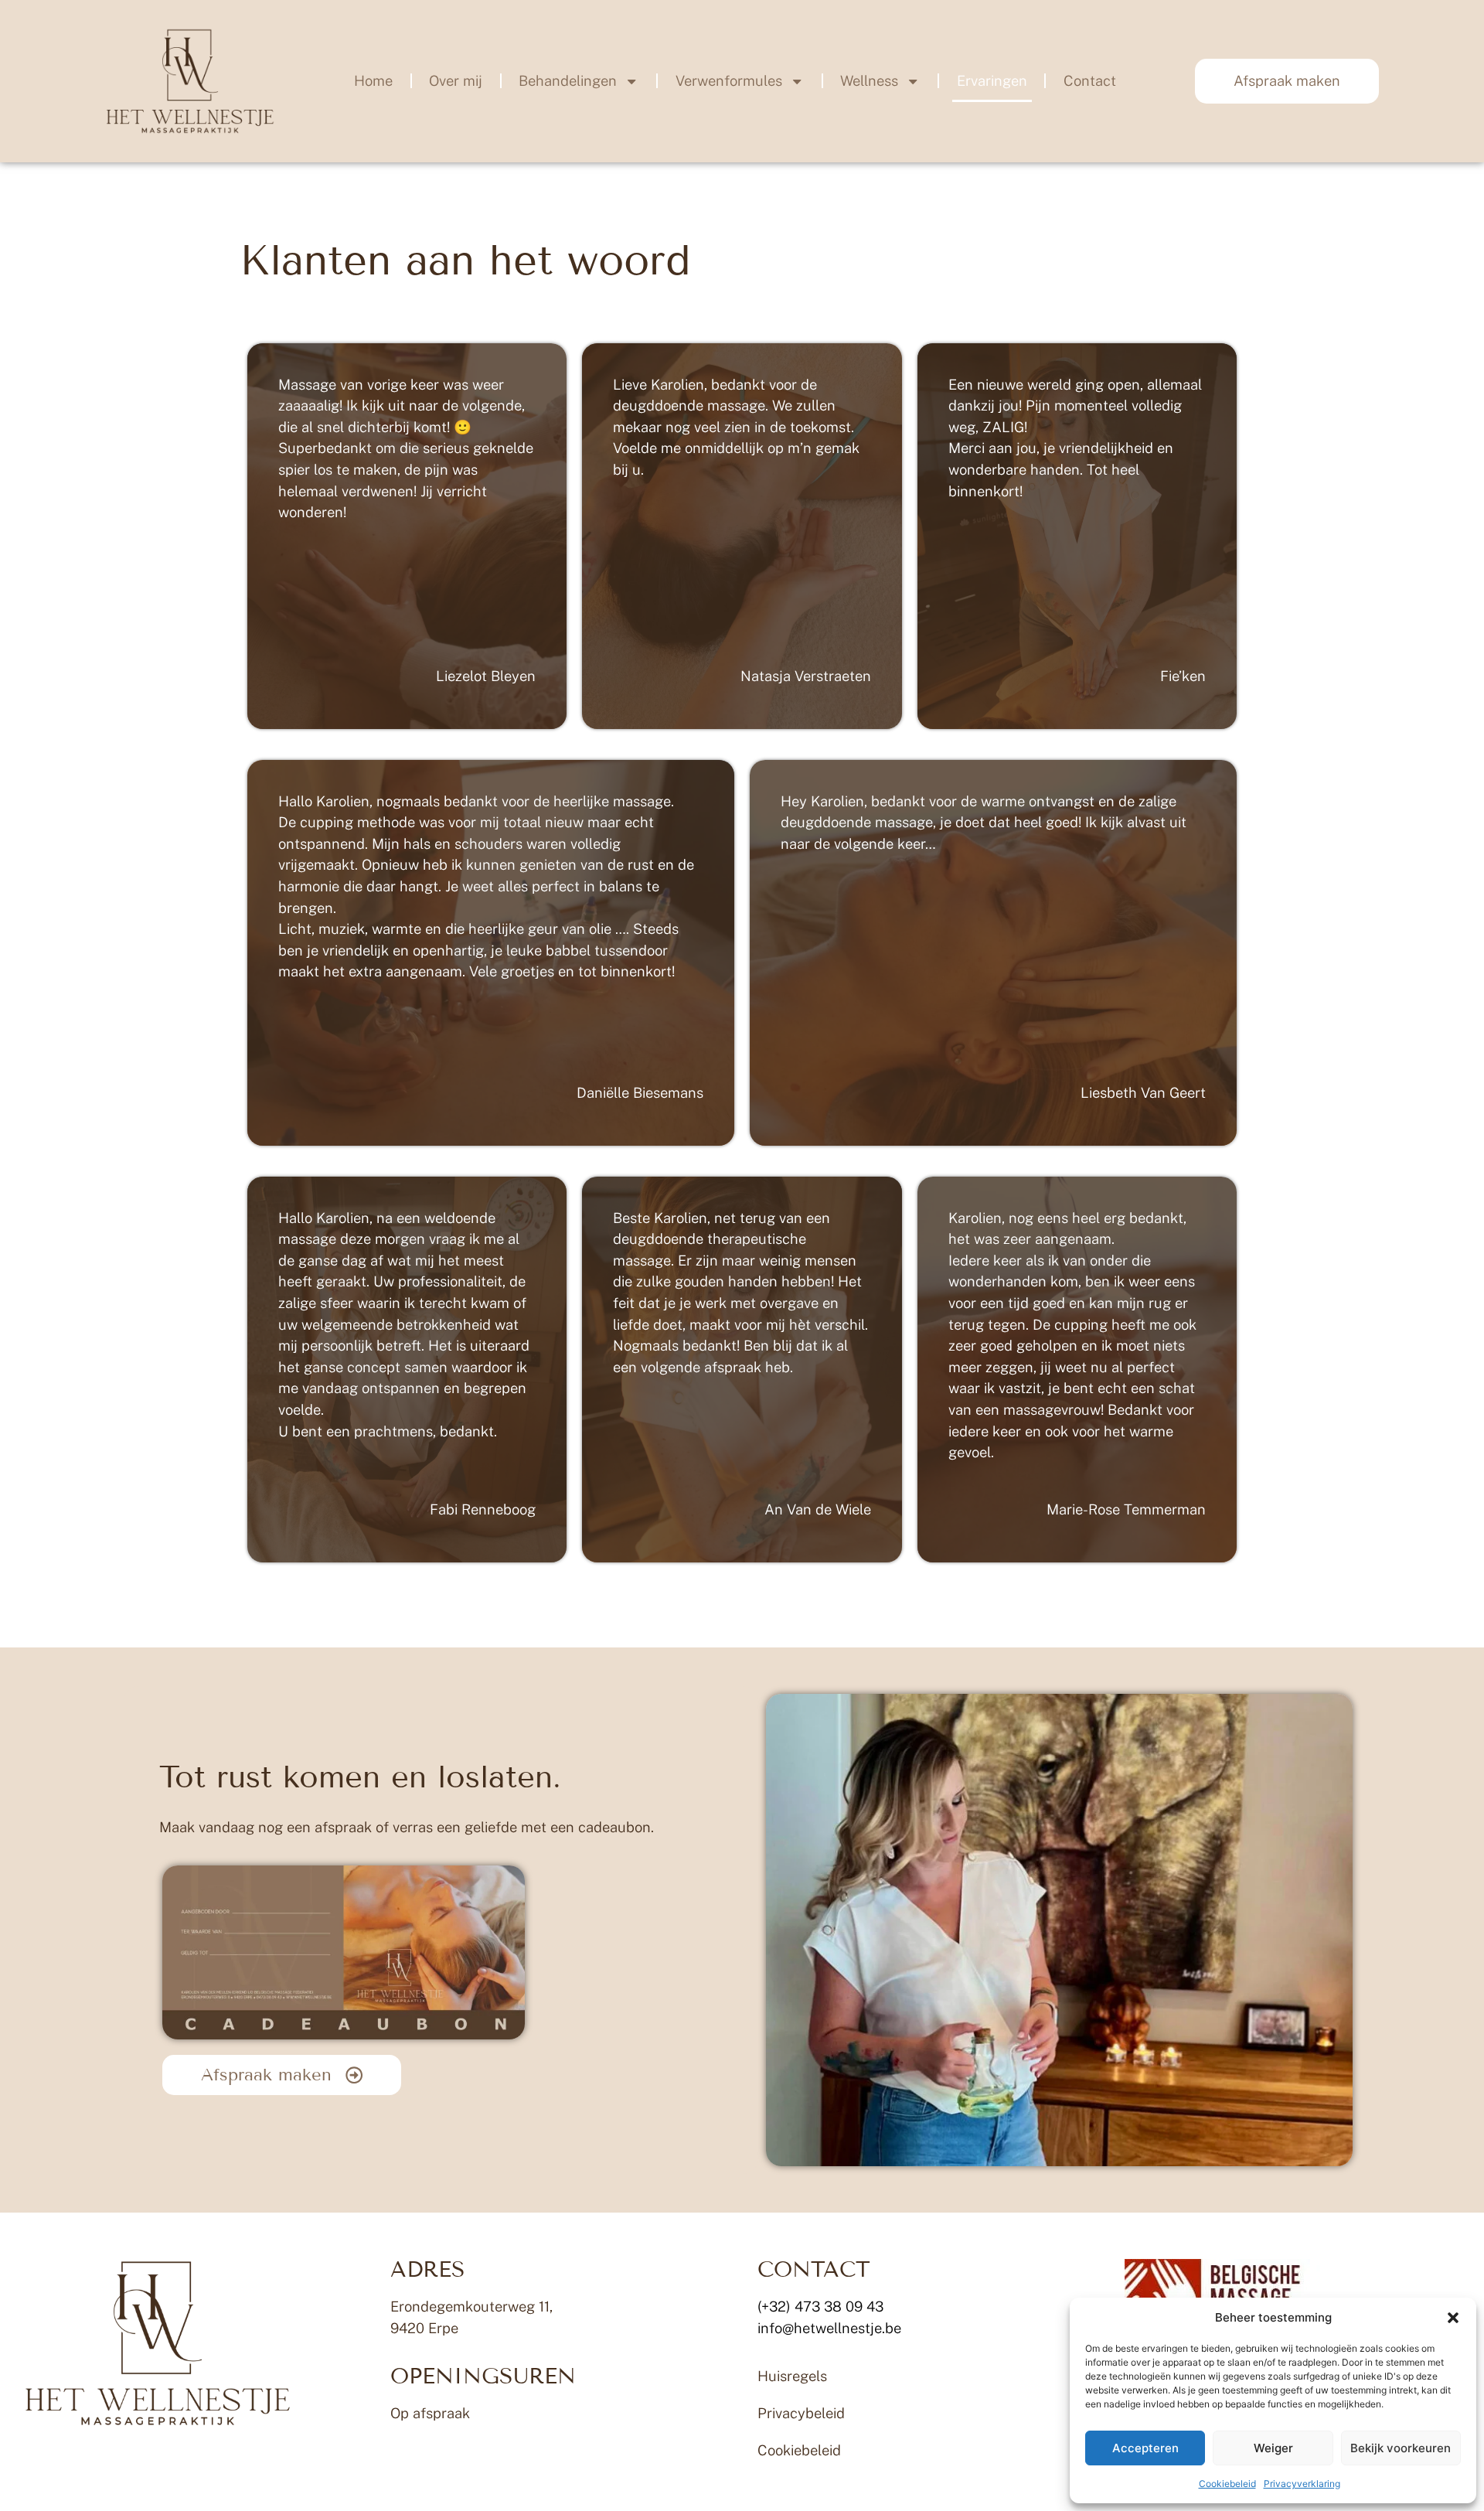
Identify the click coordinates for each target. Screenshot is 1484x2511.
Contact (1090, 81)
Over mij (456, 81)
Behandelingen (568, 81)
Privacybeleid (801, 2413)
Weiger (1273, 2448)
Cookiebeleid (1227, 2484)
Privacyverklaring (1302, 2484)
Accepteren (1145, 2448)
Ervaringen (992, 81)
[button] (1453, 2318)
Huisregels (792, 2376)
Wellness (869, 81)
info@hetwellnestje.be (829, 2328)
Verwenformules (729, 81)
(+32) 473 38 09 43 (820, 2307)
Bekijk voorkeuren (1401, 2448)
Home (373, 81)
